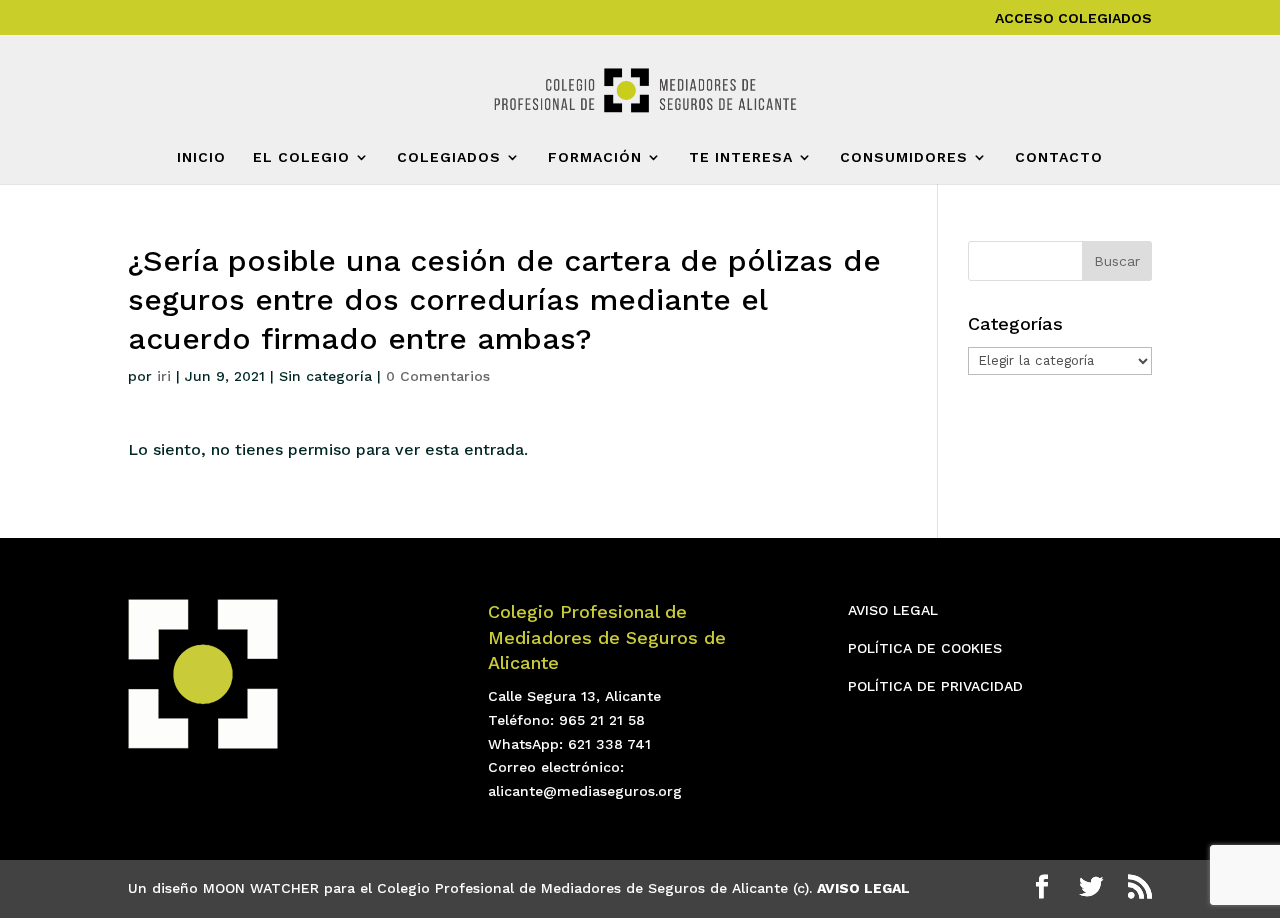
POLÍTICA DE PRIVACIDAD (935, 686)
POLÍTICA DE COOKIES (925, 648)
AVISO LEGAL (893, 610)
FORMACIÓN (595, 157)
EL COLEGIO (301, 157)
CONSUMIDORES (904, 157)
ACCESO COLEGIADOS (1073, 18)
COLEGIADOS (449, 157)
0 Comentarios (438, 376)
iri (164, 376)
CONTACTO (1059, 157)
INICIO (201, 157)
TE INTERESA (741, 157)
